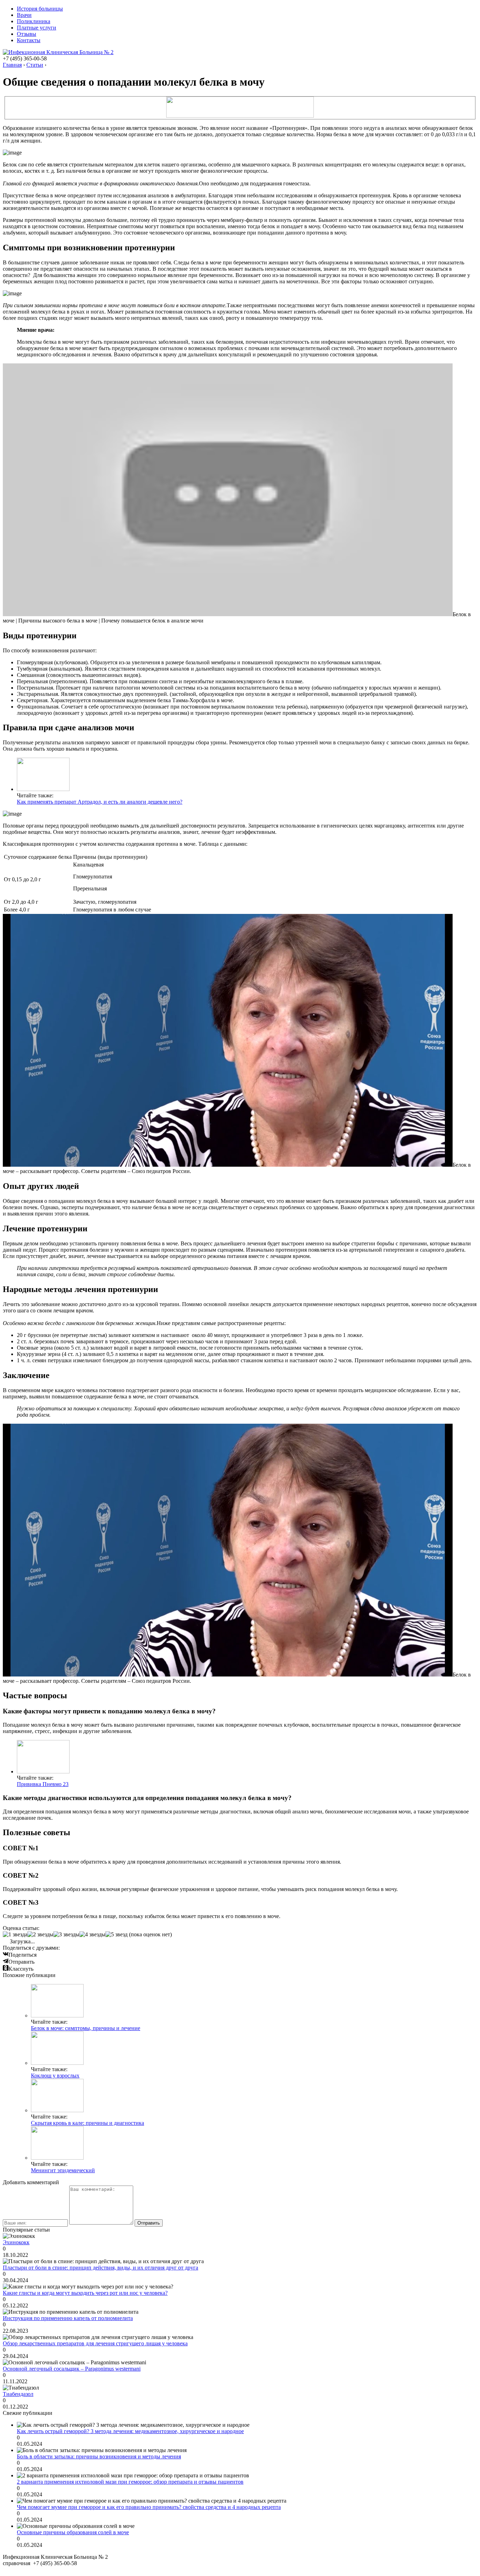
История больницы (40, 9)
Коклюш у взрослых (55, 2076)
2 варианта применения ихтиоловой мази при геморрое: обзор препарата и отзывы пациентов (130, 2482)
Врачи (24, 15)
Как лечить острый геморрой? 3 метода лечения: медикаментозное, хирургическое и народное (130, 2431)
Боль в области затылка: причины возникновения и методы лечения (99, 2456)
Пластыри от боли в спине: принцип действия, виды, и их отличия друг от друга (100, 2268)
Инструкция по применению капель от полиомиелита (68, 2318)
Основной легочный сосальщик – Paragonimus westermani (72, 2369)
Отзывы (27, 34)
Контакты (29, 40)
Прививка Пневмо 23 (43, 1784)
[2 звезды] (40, 1935)
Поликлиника (34, 21)
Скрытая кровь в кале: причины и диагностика (87, 2123)
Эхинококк (16, 2242)
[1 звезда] (15, 1935)
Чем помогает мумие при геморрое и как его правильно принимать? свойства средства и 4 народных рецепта (149, 2507)
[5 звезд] (116, 1935)
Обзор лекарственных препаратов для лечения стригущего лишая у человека (95, 2343)
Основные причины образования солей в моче (73, 2532)
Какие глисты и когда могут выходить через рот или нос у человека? (85, 2293)
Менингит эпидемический (63, 2170)
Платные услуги (37, 28)
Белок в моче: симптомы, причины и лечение (86, 2028)
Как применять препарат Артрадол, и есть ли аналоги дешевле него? (100, 802)
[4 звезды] (92, 1935)
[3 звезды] (66, 1935)
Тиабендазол (18, 2394)
